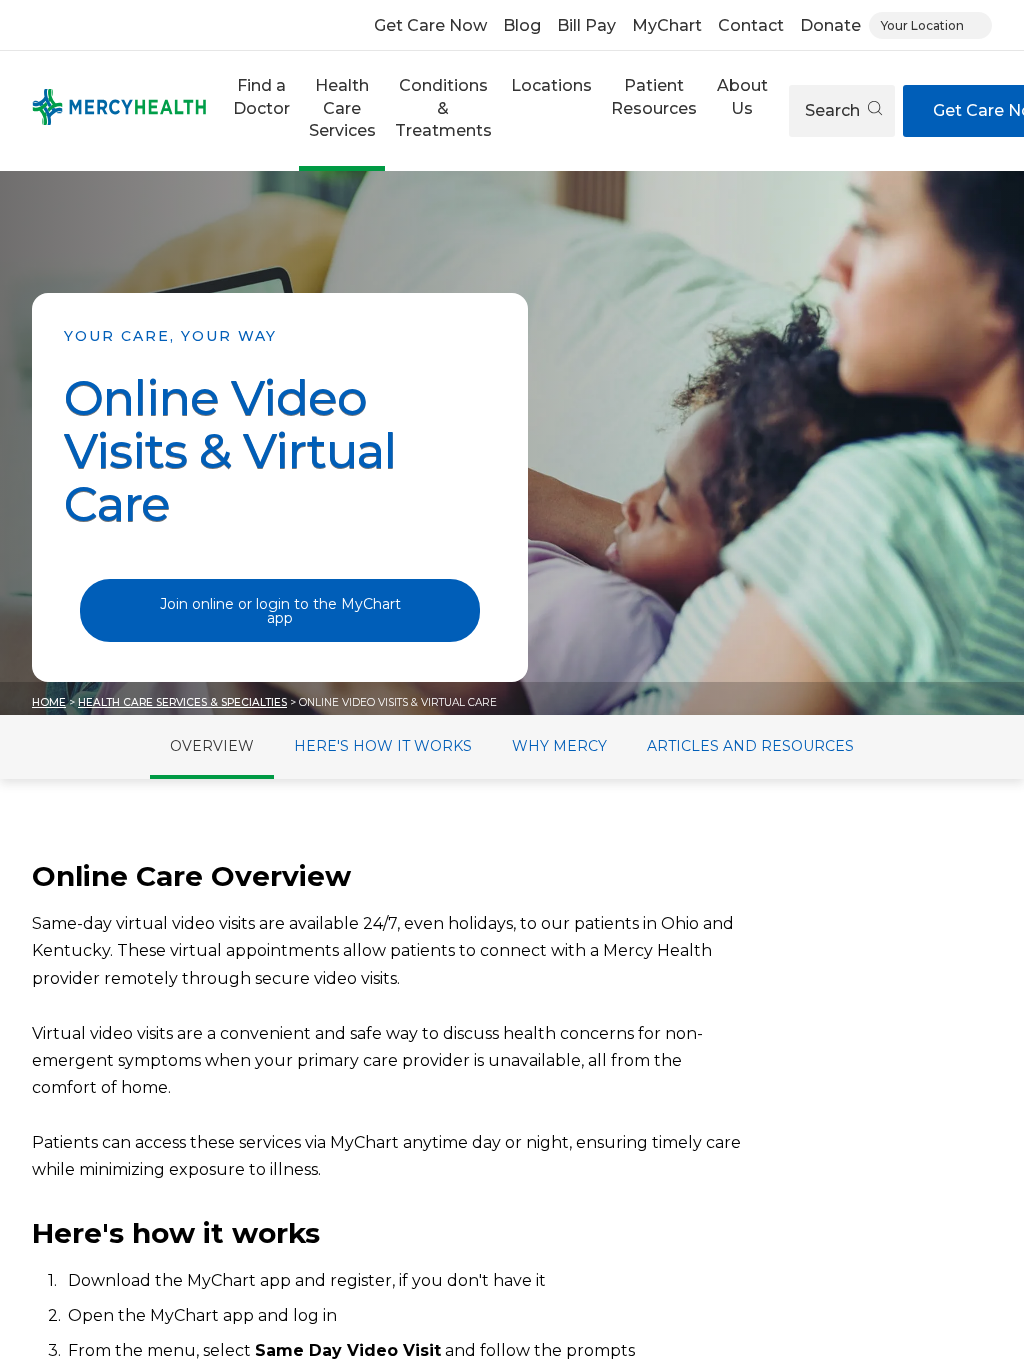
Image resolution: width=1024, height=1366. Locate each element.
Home (49, 702)
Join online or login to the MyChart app (280, 611)
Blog (522, 25)
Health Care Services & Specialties (182, 702)
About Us (742, 96)
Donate (830, 25)
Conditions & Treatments (443, 108)
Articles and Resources (750, 746)
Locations (551, 85)
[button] (261, 111)
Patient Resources (654, 96)
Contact (751, 25)
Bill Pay (586, 25)
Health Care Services (342, 108)
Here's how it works (383, 746)
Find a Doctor (261, 96)
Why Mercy (559, 746)
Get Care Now (430, 25)
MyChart (667, 25)
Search (834, 110)
